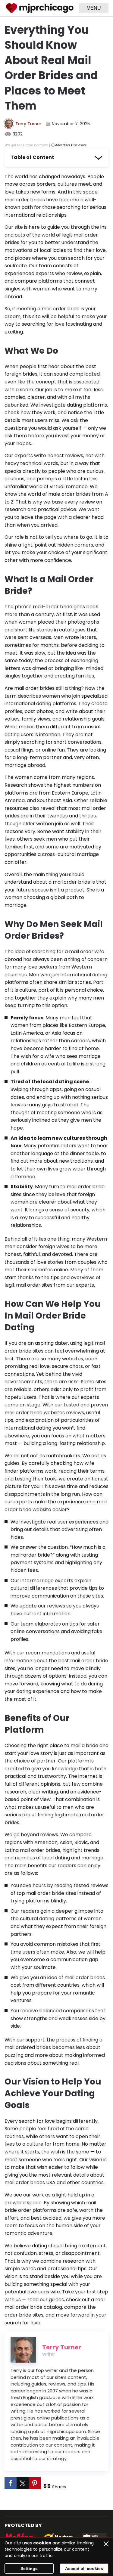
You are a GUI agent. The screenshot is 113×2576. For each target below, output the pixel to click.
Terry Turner (28, 124)
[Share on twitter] (23, 2483)
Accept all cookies (84, 2568)
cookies (42, 2543)
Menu (94, 8)
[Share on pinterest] (35, 2483)
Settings (29, 2568)
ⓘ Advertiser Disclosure (69, 145)
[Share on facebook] (11, 2483)
